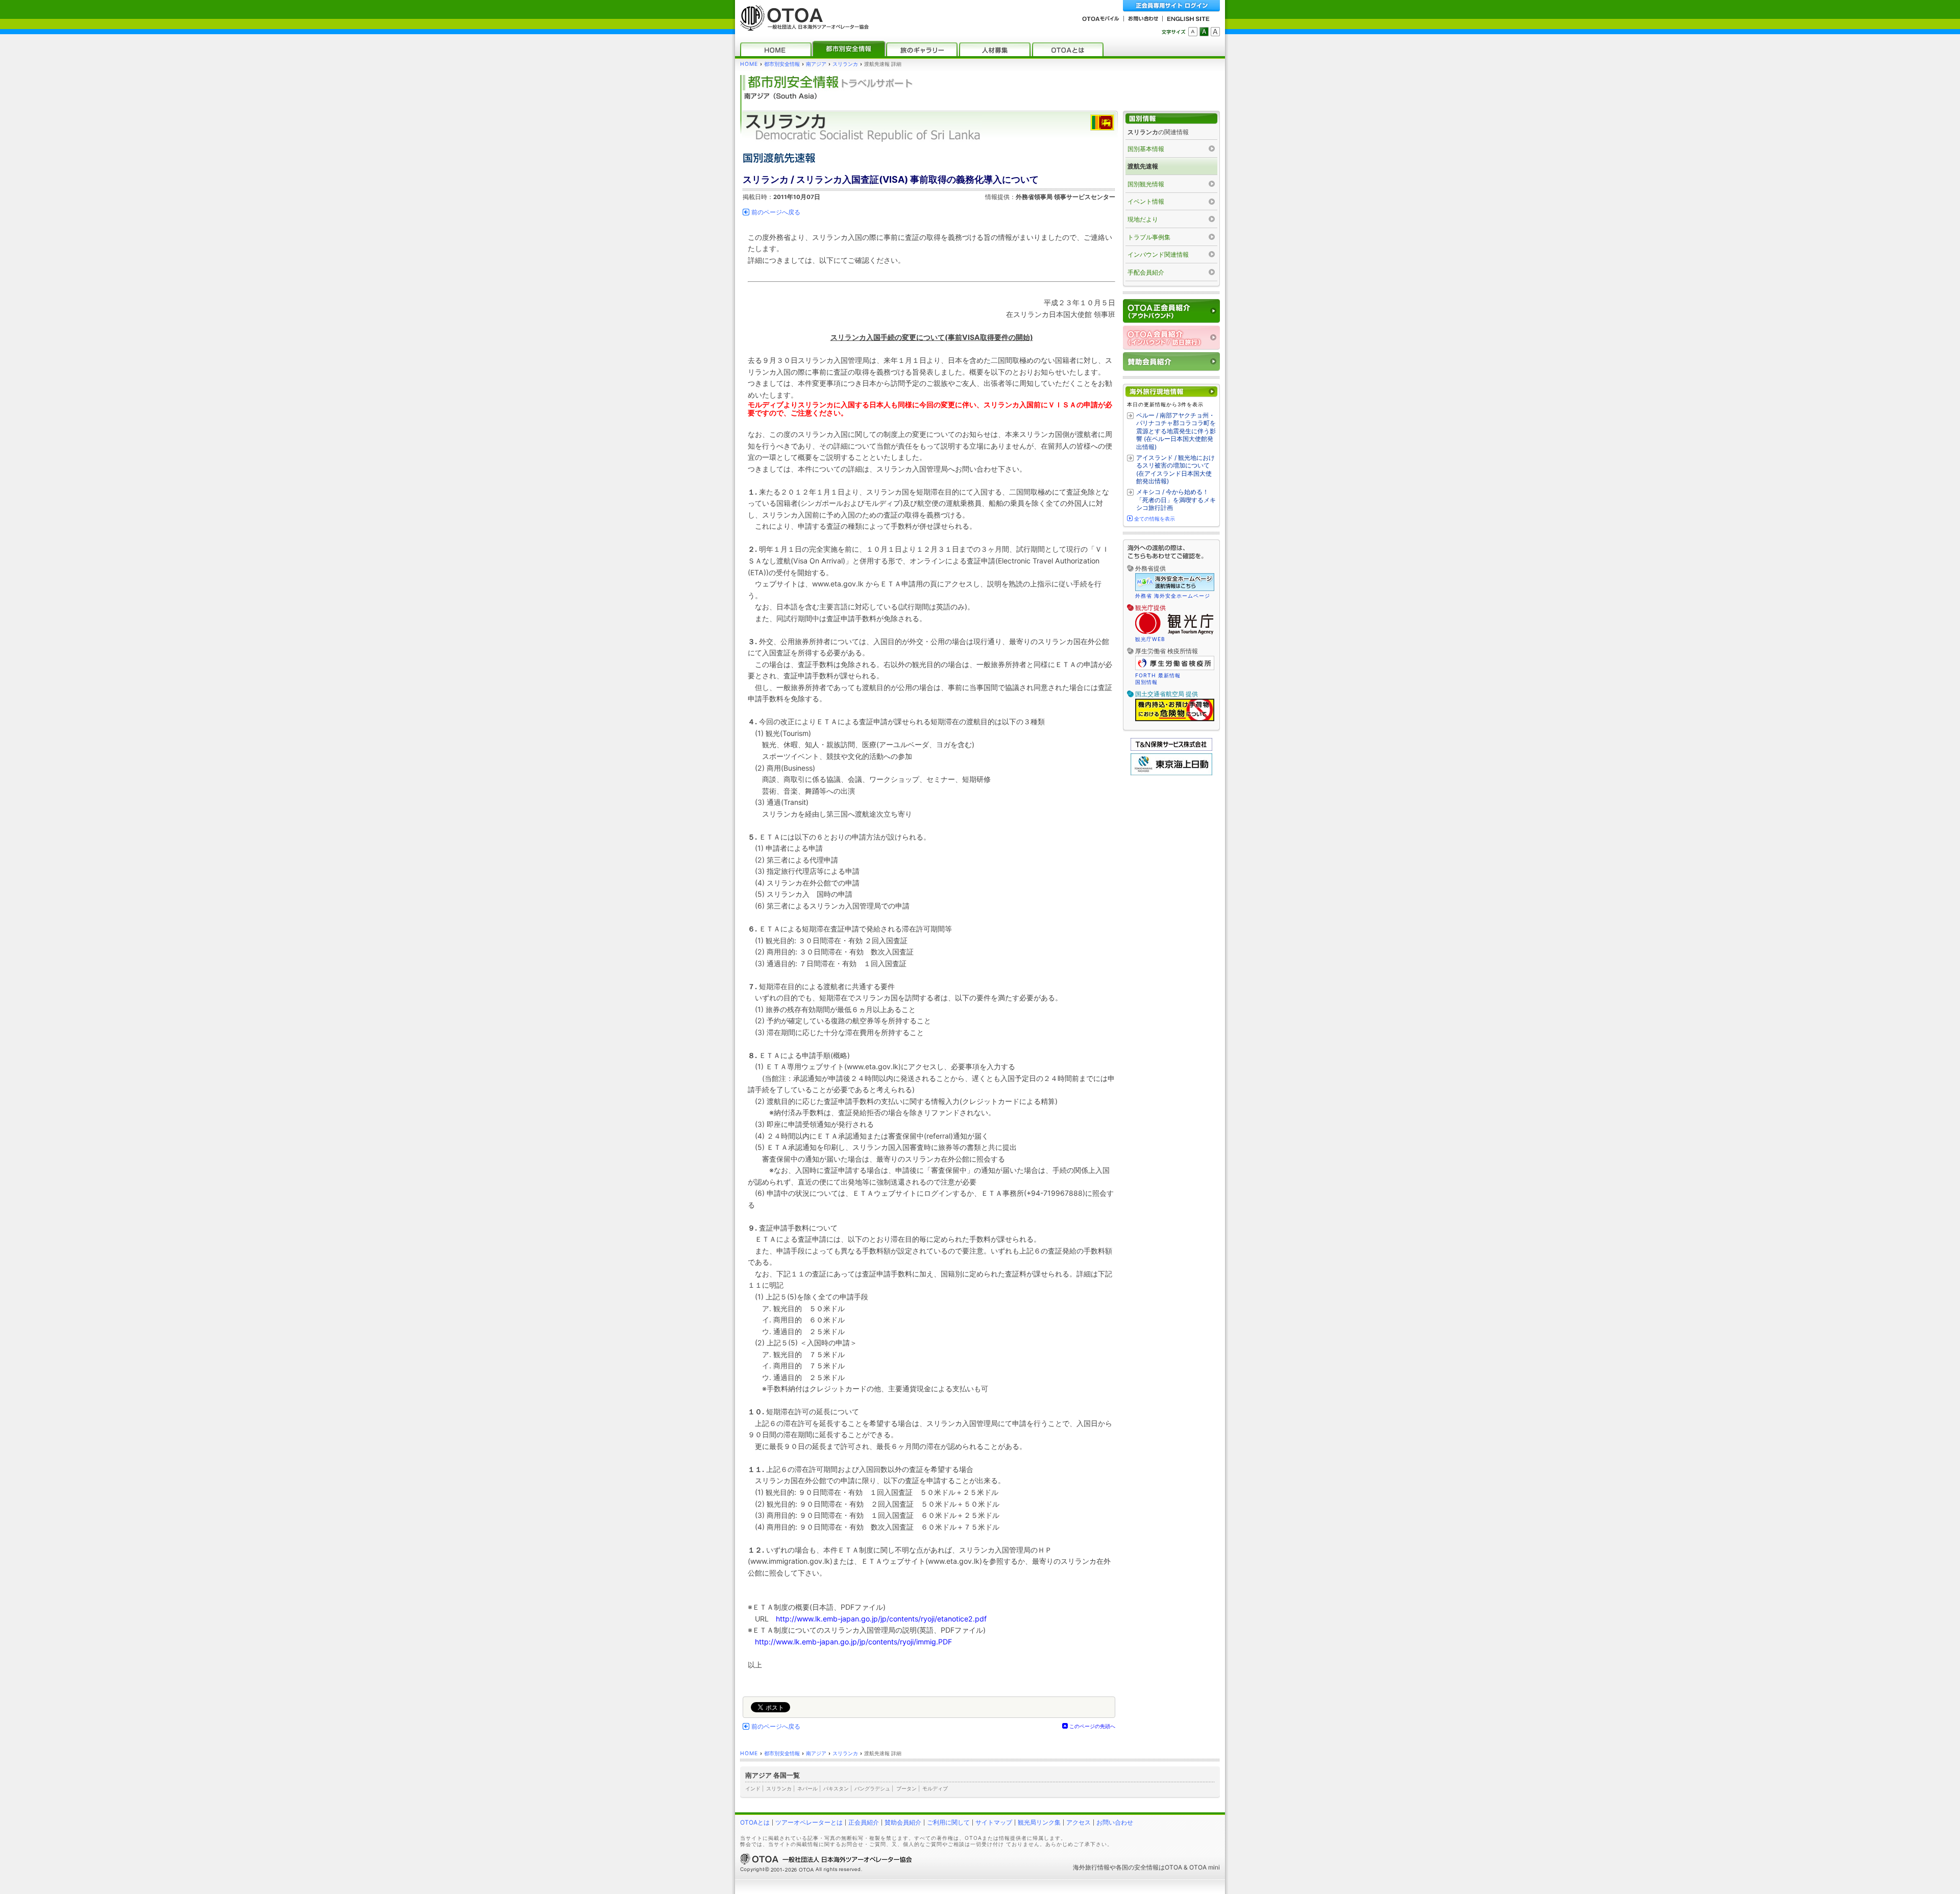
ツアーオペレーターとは (809, 1822)
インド (753, 1788)
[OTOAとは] (1068, 49)
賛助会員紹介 (903, 1822)
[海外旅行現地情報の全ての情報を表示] (1171, 392)
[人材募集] (995, 49)
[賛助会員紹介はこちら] (1171, 362)
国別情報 (1146, 682)
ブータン (906, 1788)
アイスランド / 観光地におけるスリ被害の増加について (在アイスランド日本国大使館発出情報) (1175, 470)
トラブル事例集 (1149, 237)
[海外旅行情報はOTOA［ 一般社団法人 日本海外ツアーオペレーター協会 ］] (802, 26)
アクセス (1079, 1822)
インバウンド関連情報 (1158, 254)
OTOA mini (1205, 1867)
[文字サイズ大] (1215, 32)
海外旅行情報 (1091, 1867)
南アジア (816, 64)
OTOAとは (755, 1822)
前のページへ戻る (776, 212)
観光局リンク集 (1039, 1822)
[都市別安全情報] (849, 49)
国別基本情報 (1146, 149)
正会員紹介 (864, 1822)
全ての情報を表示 (1155, 519)
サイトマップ (994, 1822)
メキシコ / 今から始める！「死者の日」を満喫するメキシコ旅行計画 (1176, 500)
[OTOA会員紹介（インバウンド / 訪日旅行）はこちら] (1171, 338)
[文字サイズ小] (1193, 32)
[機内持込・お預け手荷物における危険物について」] (1175, 720)
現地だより (1143, 219)
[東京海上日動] (1171, 773)
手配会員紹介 (1146, 272)
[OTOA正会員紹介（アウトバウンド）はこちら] (1171, 311)
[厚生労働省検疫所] (1175, 669)
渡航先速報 (1143, 166)
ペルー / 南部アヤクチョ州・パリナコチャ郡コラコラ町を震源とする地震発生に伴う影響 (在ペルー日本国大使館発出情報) (1176, 431)
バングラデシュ (872, 1788)
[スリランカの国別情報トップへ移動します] (1171, 119)
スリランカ (845, 64)
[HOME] (776, 49)
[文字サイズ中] (1204, 32)
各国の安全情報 (1137, 1867)
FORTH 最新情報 (1158, 675)
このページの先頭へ (1092, 1726)
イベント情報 (1146, 201)
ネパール (807, 1788)
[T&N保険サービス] (1171, 748)
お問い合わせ (1115, 1822)
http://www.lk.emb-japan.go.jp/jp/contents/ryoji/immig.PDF (853, 1642)
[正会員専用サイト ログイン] (1171, 6)
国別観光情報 (1146, 184)
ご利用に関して (948, 1822)
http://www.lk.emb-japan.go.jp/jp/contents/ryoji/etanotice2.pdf (881, 1619)
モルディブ (935, 1788)
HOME (749, 64)
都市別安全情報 (782, 64)
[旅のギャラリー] (922, 49)
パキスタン (836, 1788)
